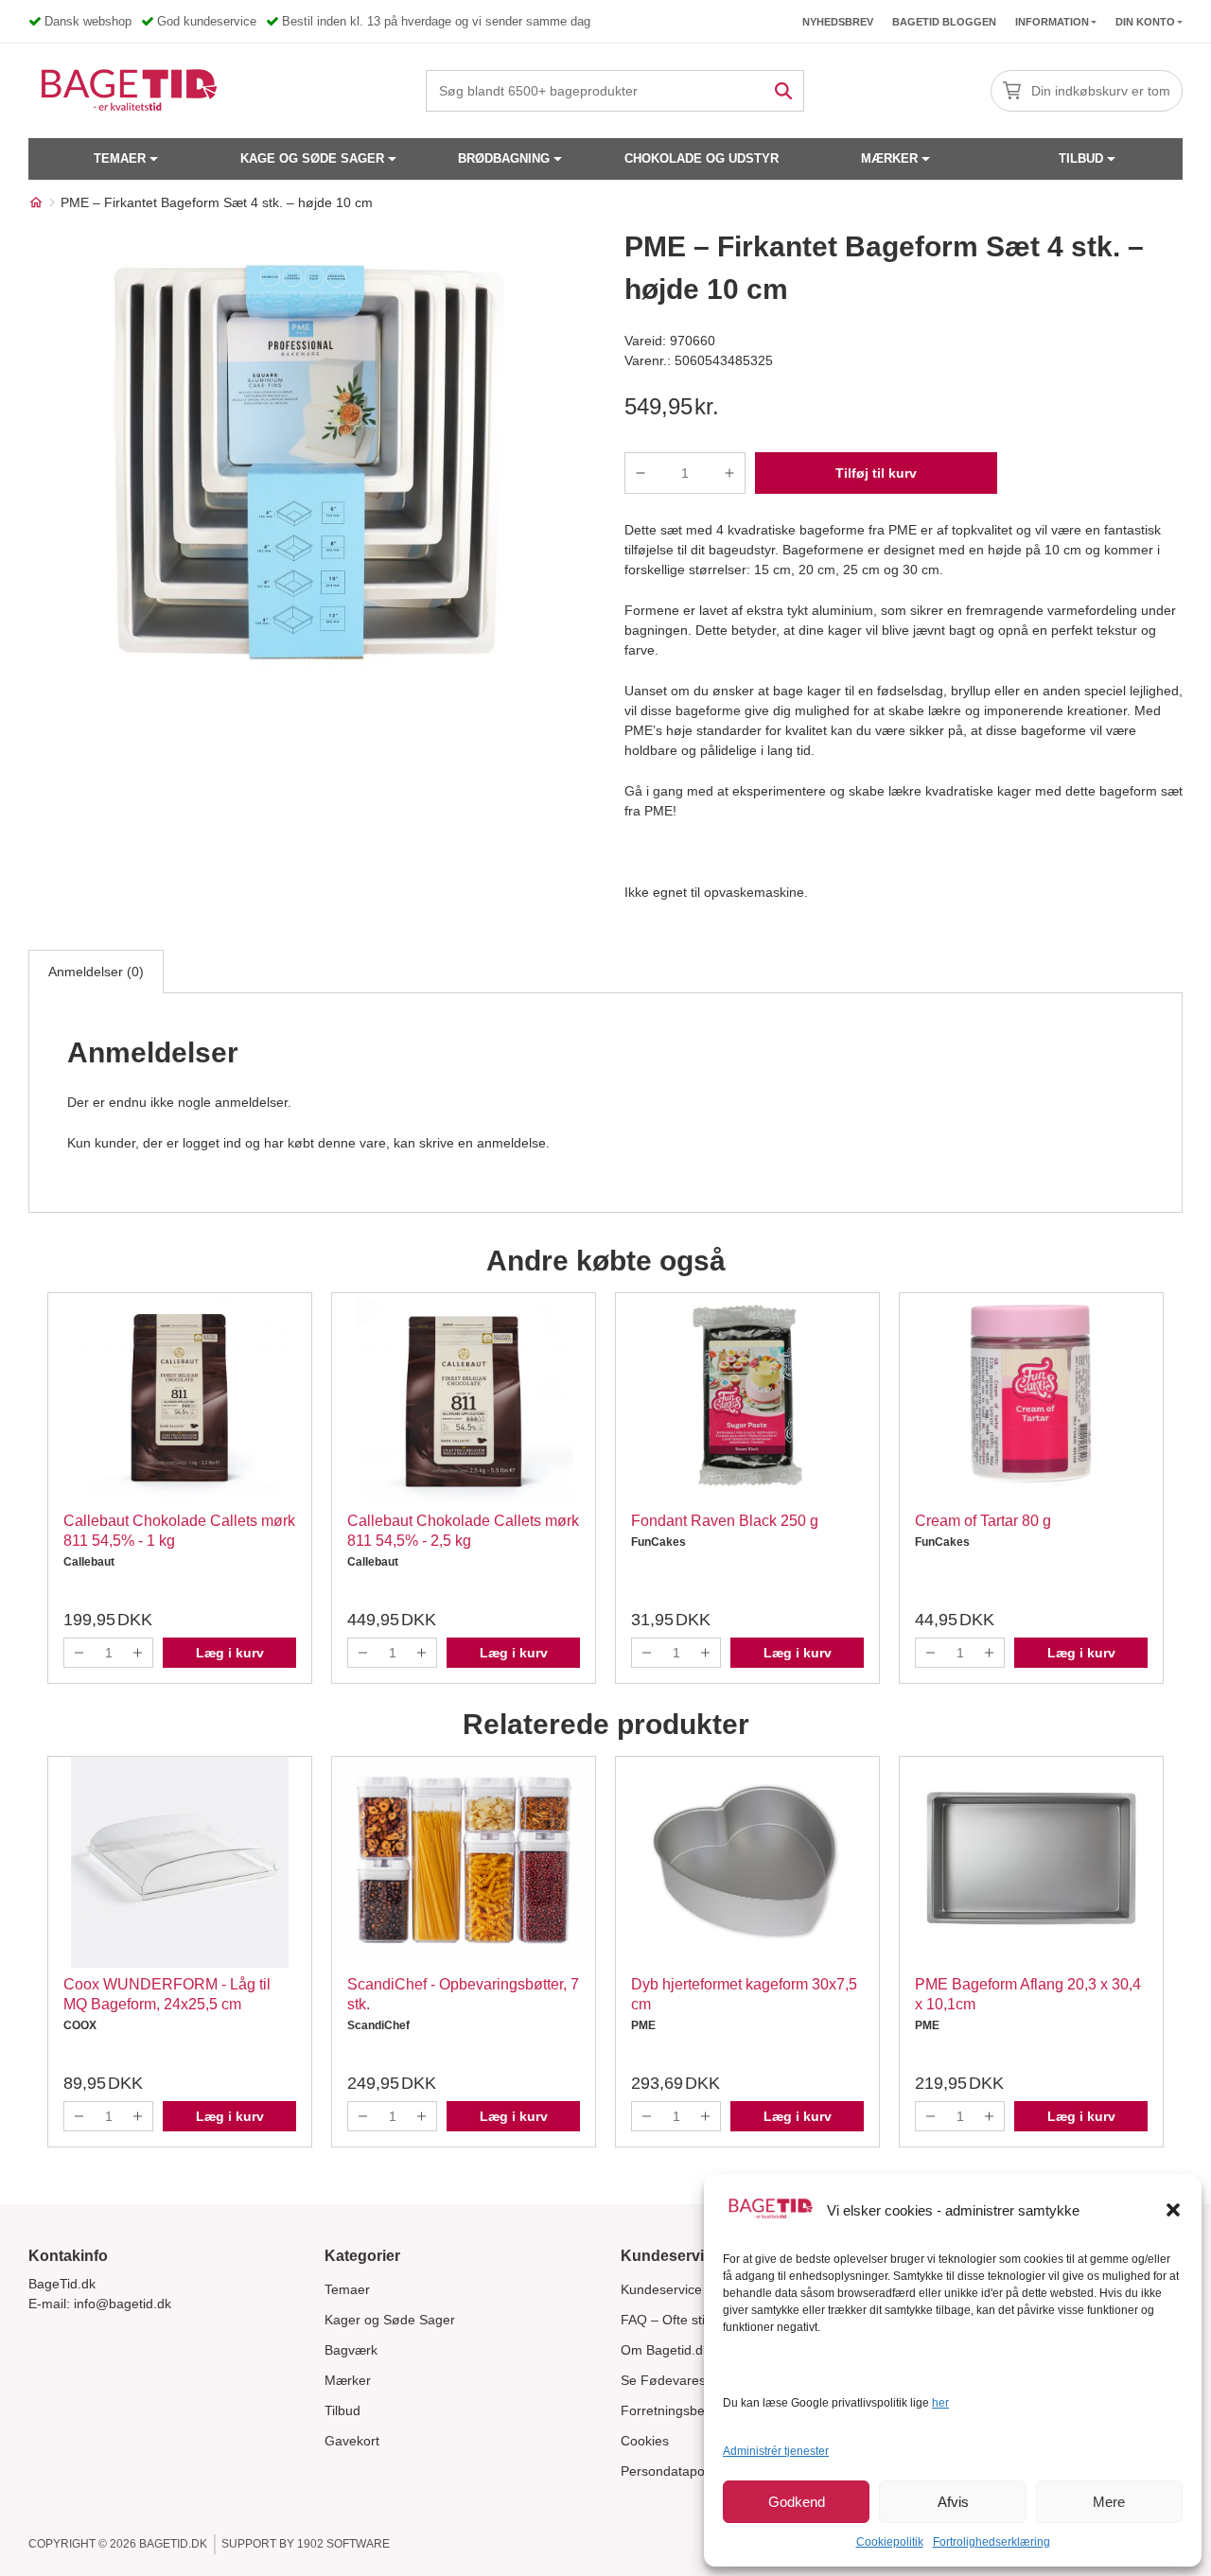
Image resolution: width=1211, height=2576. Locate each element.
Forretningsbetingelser (688, 2410)
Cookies (645, 2441)
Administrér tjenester (776, 2451)
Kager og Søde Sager (390, 2320)
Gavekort (352, 2441)
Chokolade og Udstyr (702, 158)
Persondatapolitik (672, 2471)
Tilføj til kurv (876, 473)
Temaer (120, 158)
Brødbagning (504, 158)
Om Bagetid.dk (665, 2350)
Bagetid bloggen (944, 22)
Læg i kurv (230, 1653)
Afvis (953, 2502)
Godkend (797, 2502)
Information (1052, 22)
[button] (1173, 2210)
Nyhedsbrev (838, 22)
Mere (1109, 2502)
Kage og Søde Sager (312, 158)
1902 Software (343, 2544)
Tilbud (1081, 158)
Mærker (889, 158)
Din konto (1145, 22)
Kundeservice (661, 2289)
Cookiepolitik (890, 2542)
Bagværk (351, 2350)
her (940, 2403)
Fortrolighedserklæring (992, 2542)
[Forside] (36, 202)
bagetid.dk (173, 2544)
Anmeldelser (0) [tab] (96, 972)
